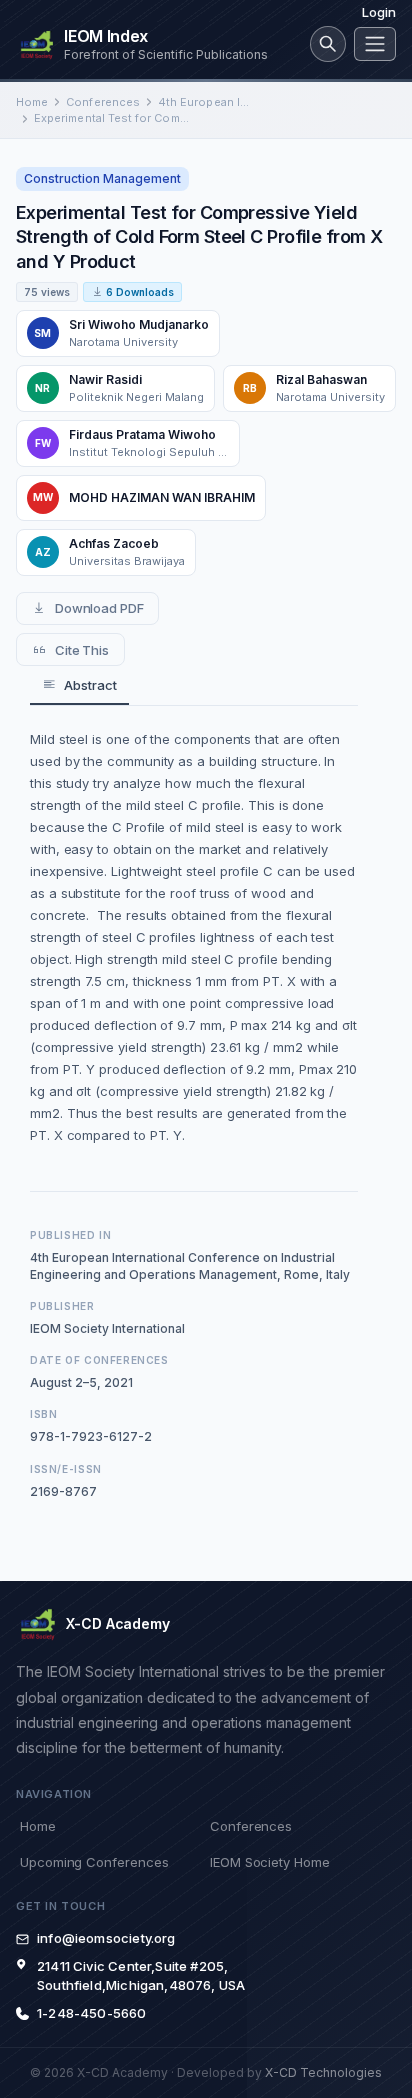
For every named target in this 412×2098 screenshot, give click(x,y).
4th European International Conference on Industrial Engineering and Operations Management (206, 102)
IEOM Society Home (270, 1862)
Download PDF (99, 608)
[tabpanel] (194, 937)
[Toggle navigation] (375, 44)
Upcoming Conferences (94, 1862)
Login (379, 12)
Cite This (82, 650)
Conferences (103, 102)
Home (32, 102)
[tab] (79, 685)
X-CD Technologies (323, 2072)
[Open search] (328, 44)
